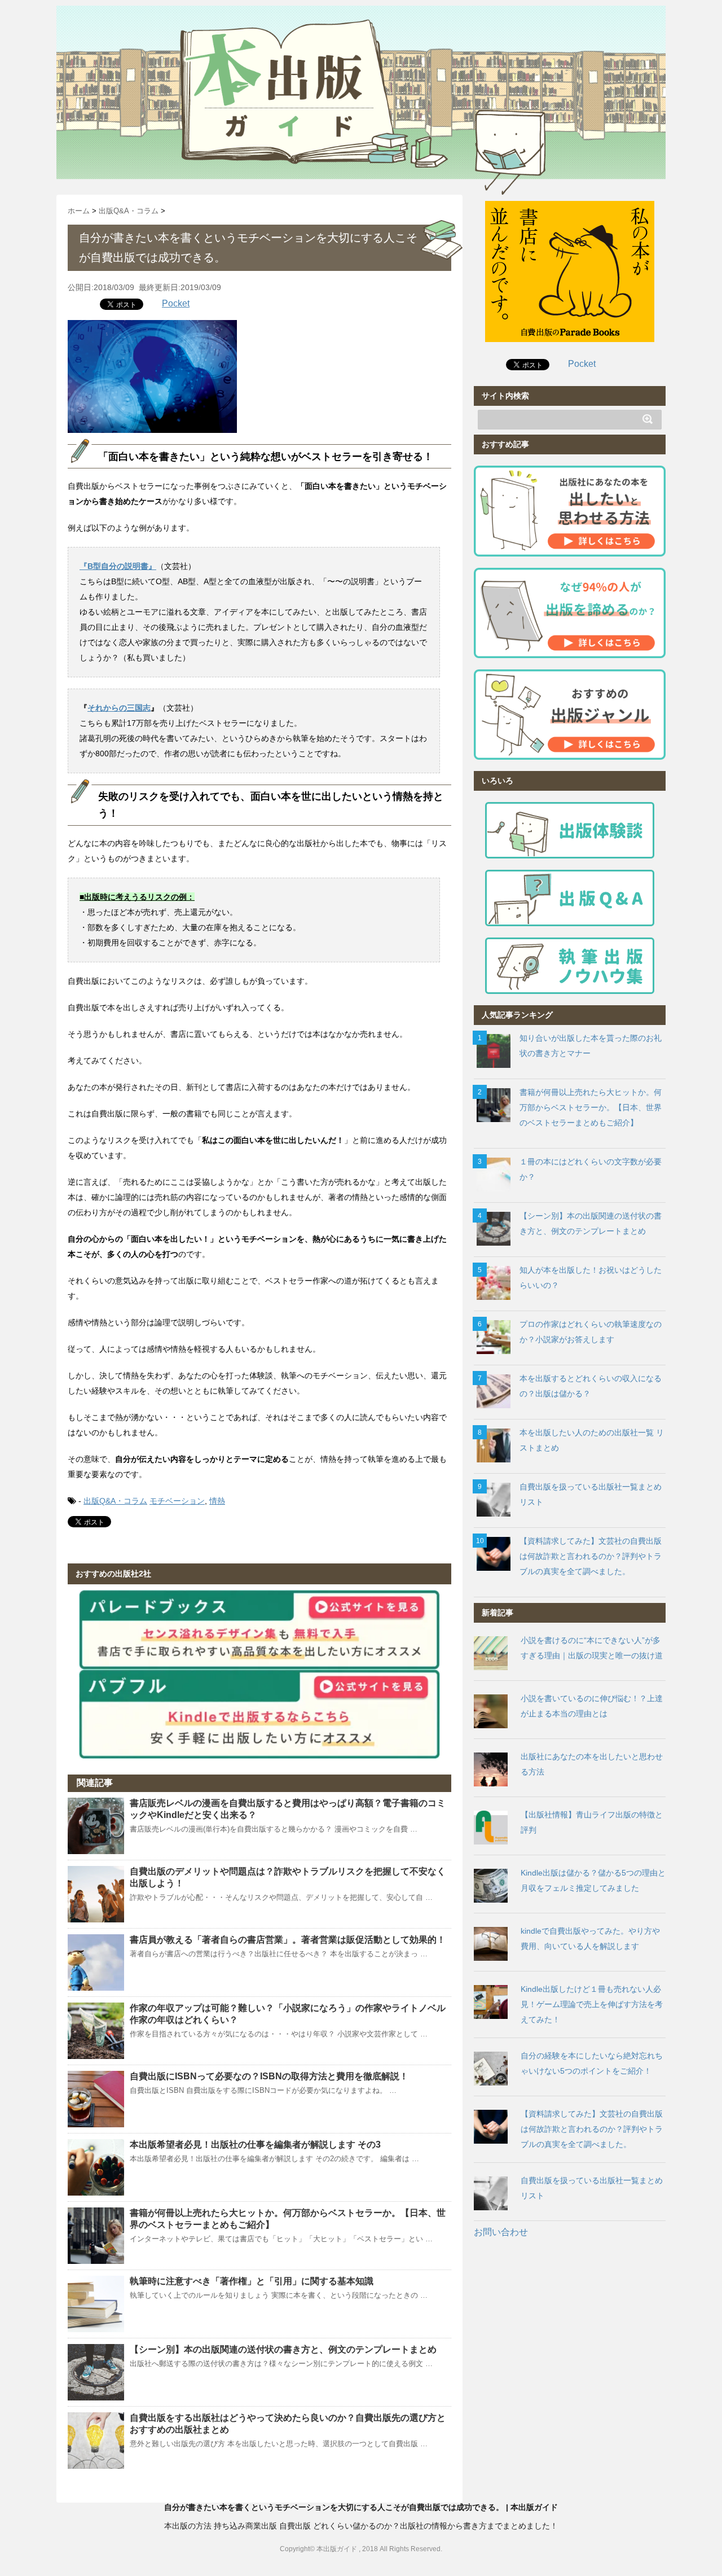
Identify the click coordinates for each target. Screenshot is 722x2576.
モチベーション (177, 1501)
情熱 (217, 1501)
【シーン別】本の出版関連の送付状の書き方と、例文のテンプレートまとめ (283, 2349)
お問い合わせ (501, 2232)
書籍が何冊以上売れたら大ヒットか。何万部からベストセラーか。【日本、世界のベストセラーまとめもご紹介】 (591, 1107)
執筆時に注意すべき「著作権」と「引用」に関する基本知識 (252, 2281)
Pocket (176, 303)
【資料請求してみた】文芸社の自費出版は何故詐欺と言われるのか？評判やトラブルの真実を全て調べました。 (591, 1556)
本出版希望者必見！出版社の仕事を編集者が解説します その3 (255, 2145)
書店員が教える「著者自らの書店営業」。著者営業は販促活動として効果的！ (288, 1940)
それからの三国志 (119, 708)
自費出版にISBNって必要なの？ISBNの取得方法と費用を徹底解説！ (269, 2076)
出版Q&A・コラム (115, 1501)
